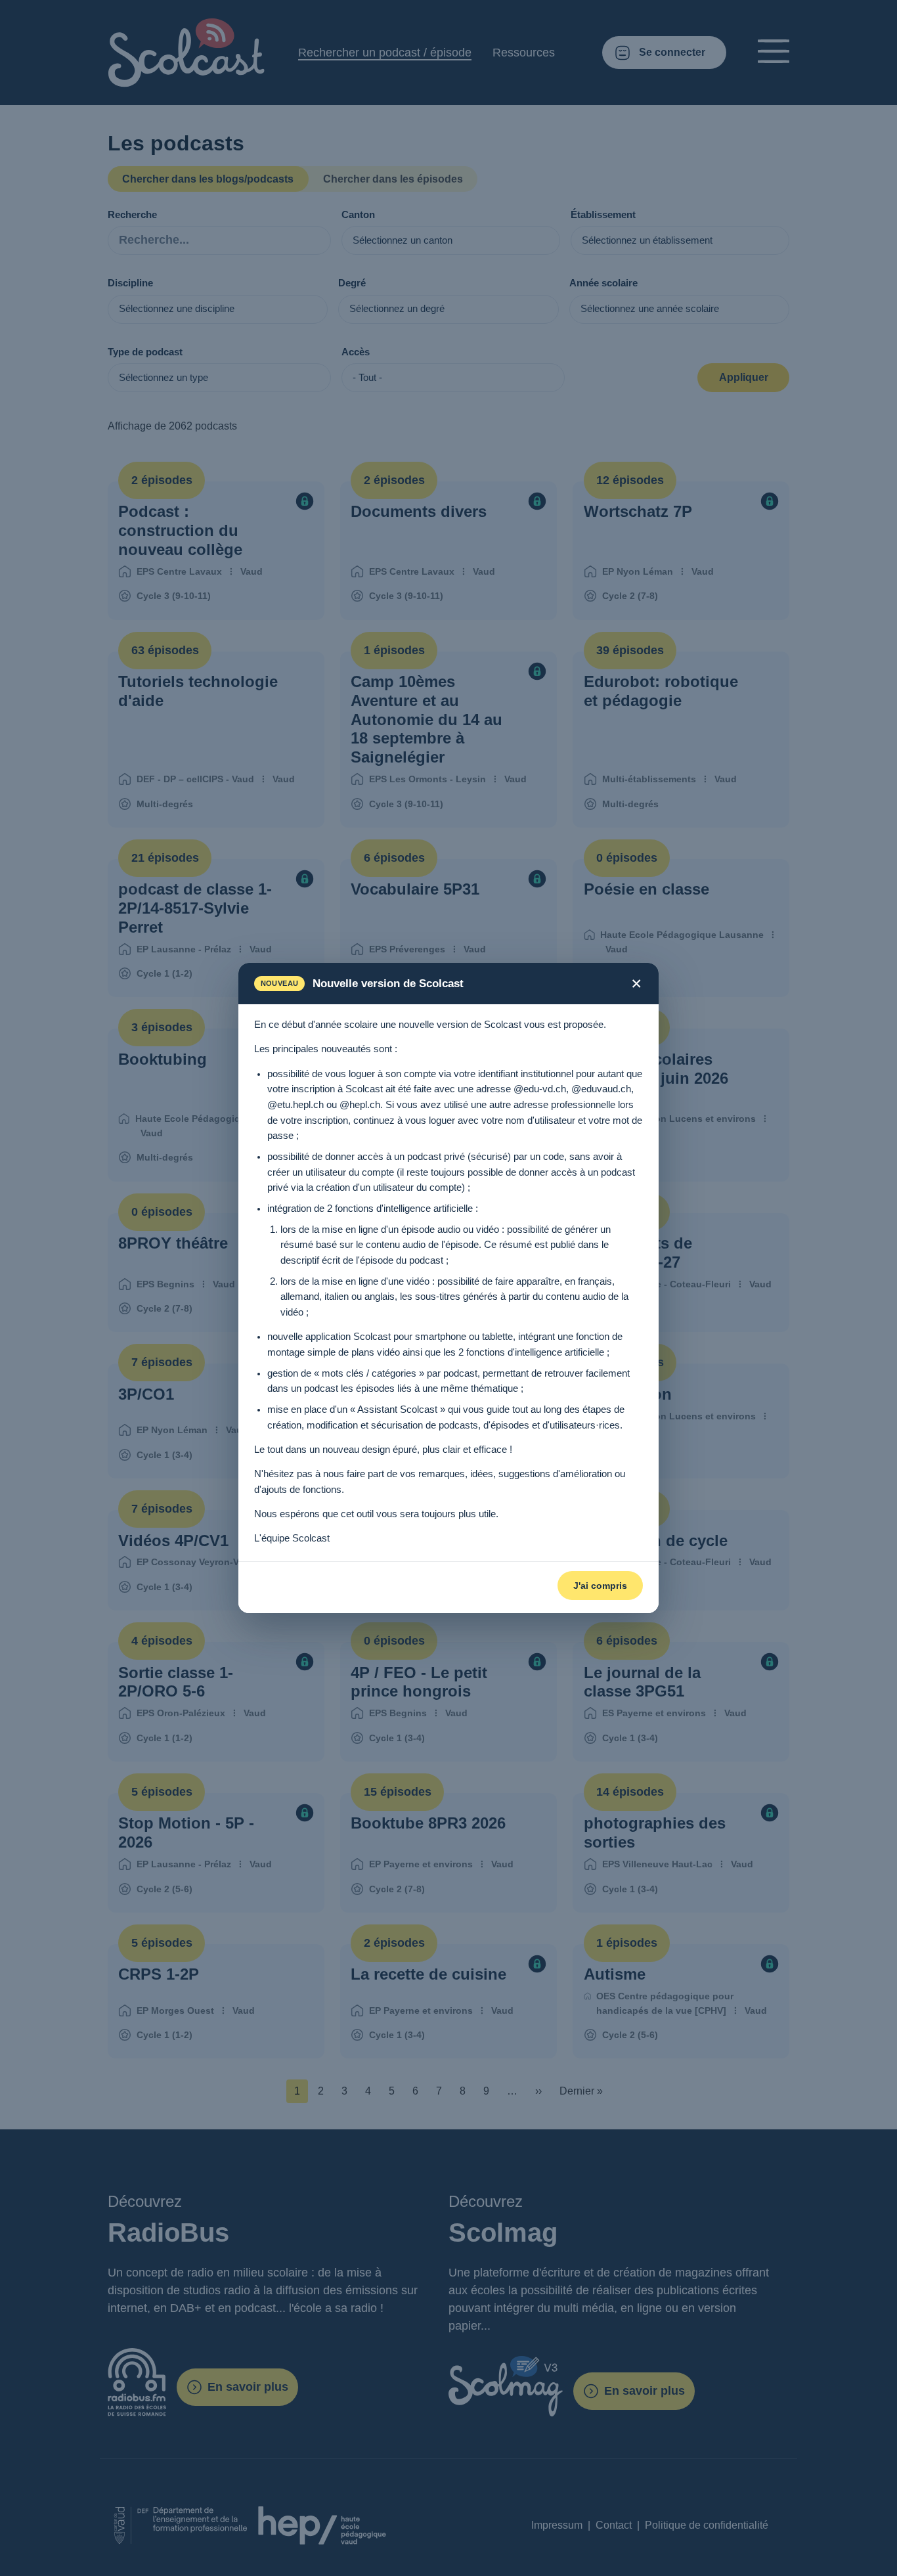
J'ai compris (600, 1586)
